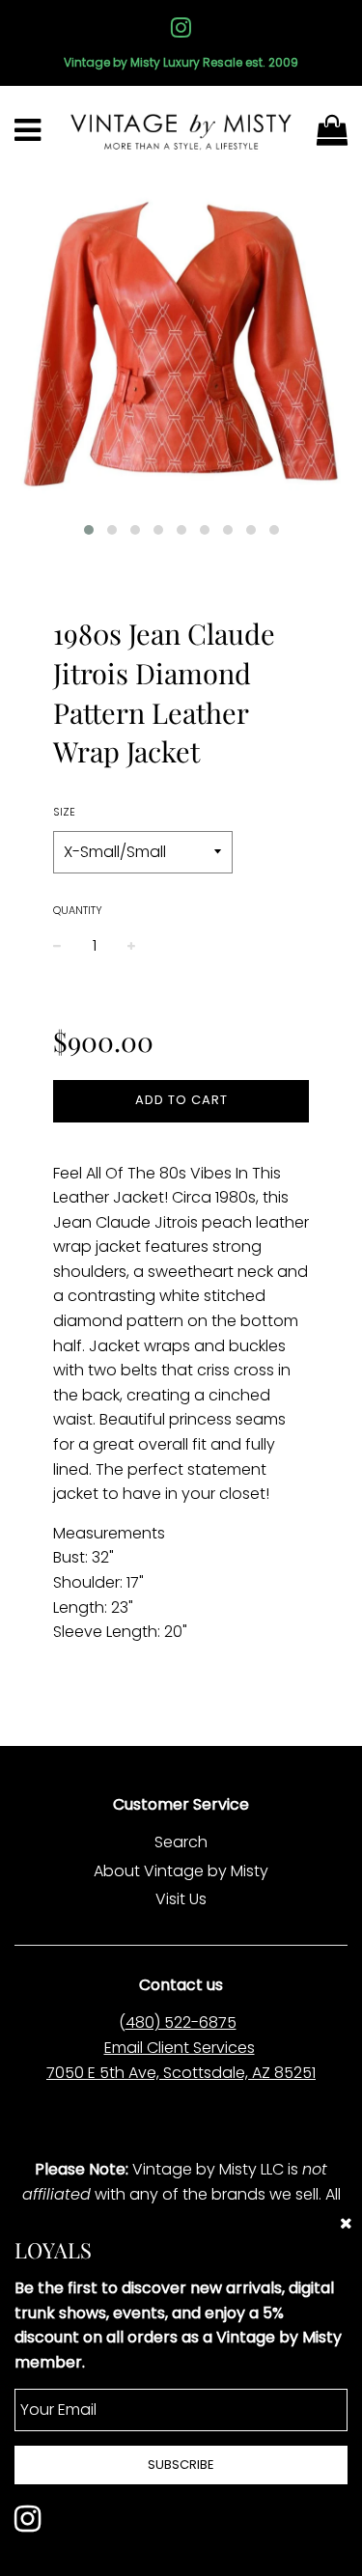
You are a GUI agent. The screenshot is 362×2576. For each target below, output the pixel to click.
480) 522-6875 (181, 2022)
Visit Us (181, 1899)
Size (64, 812)
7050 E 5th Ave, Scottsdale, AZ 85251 (181, 2073)
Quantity (78, 910)
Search (181, 1842)
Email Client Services (180, 2048)
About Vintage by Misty (181, 1871)
